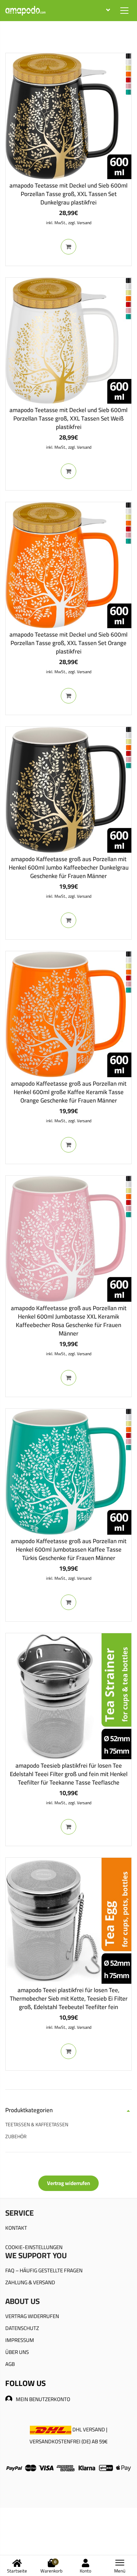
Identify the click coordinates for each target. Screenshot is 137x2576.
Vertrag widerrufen (68, 2183)
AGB (10, 2364)
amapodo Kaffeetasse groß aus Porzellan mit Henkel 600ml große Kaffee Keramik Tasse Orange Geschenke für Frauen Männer (69, 1092)
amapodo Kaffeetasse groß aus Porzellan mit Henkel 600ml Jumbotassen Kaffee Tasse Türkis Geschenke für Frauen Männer (69, 1549)
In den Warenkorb (68, 247)
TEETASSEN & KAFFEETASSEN (37, 2124)
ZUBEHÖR (16, 2136)
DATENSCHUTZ (22, 2328)
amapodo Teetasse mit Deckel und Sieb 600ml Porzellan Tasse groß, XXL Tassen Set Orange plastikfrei (68, 643)
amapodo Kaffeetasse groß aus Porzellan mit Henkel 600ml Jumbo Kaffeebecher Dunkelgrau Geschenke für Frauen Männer (69, 867)
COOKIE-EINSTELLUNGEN (34, 2247)
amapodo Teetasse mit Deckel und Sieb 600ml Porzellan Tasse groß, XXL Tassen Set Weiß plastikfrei (68, 418)
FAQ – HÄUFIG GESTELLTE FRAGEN (44, 2270)
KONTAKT (16, 2228)
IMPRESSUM (20, 2340)
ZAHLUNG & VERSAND (30, 2282)
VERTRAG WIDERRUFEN (32, 2316)
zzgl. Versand (80, 223)
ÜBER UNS (17, 2352)
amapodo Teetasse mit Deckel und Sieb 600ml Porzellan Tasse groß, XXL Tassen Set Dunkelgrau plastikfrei (68, 194)
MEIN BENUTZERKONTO (43, 2399)
